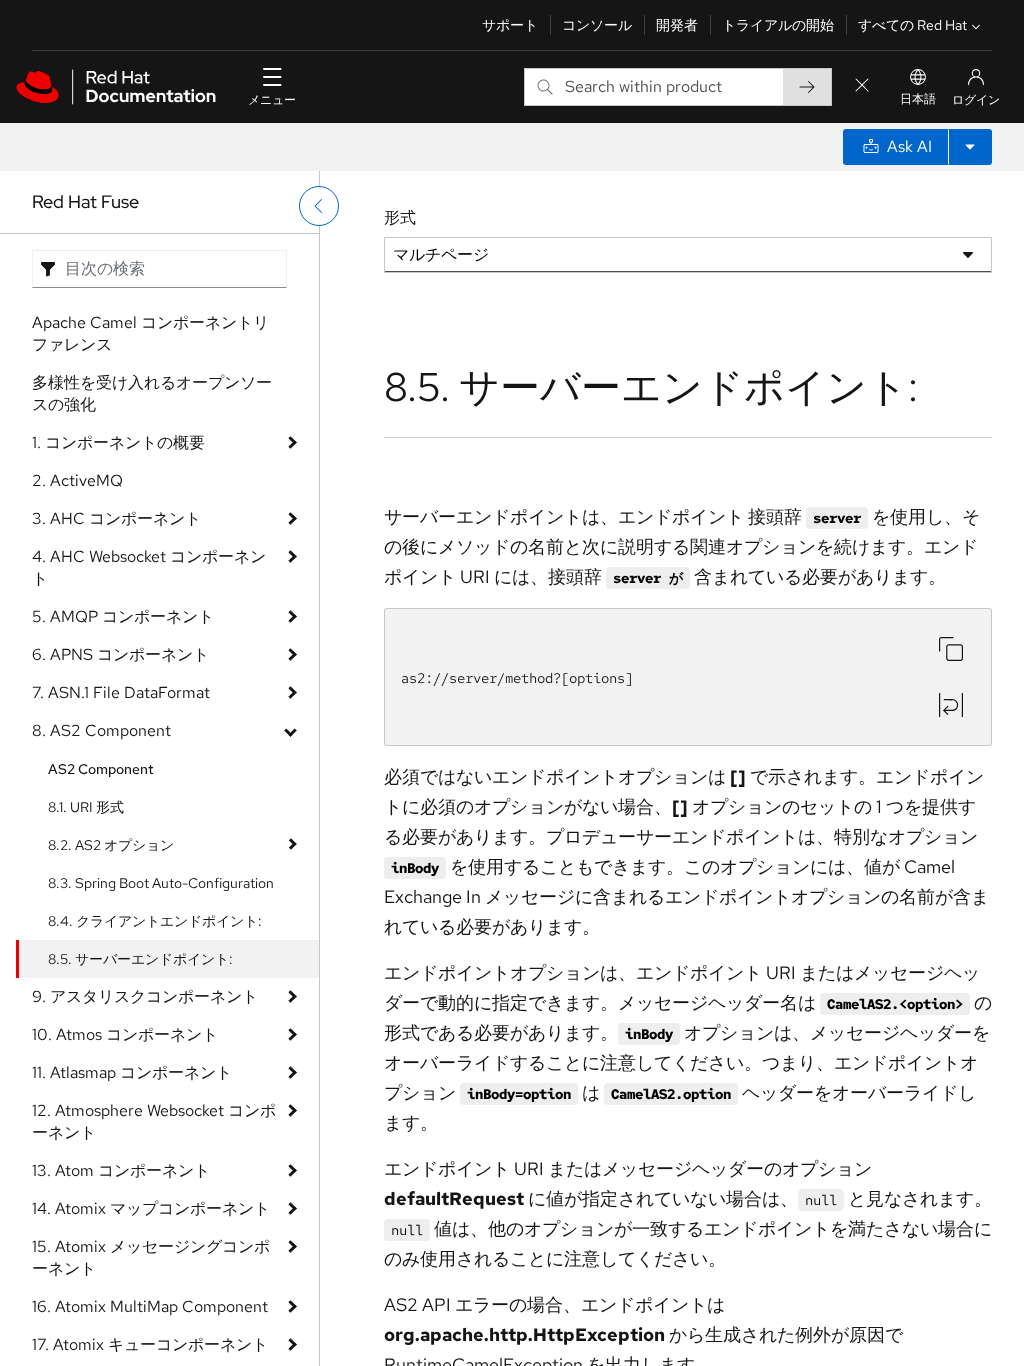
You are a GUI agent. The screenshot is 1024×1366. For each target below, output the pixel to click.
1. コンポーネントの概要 (118, 442)
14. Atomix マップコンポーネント (151, 1208)
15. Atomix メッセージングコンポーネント (151, 1257)
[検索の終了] (862, 86)
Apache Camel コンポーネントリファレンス (150, 333)
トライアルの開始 (778, 25)
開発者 (677, 25)
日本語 (918, 99)
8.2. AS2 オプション (111, 845)
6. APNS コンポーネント (120, 654)
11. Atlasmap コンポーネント (132, 1072)
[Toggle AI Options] (970, 147)
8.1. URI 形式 (86, 807)
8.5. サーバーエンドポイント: (140, 959)
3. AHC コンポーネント (116, 518)
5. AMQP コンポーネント (123, 616)
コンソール (597, 25)
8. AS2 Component (101, 730)
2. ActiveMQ (77, 480)
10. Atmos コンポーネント (125, 1034)
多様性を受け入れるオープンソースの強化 (152, 393)
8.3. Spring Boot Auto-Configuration (161, 883)
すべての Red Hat (912, 25)
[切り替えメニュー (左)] (319, 206)
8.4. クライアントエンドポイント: (155, 921)
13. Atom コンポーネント (121, 1170)
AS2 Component (101, 769)
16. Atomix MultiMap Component (150, 1306)
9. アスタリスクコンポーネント (145, 996)
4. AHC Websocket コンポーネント (149, 567)
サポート (510, 25)
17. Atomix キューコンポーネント (150, 1344)
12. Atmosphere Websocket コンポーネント (154, 1121)
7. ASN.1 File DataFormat (121, 692)
